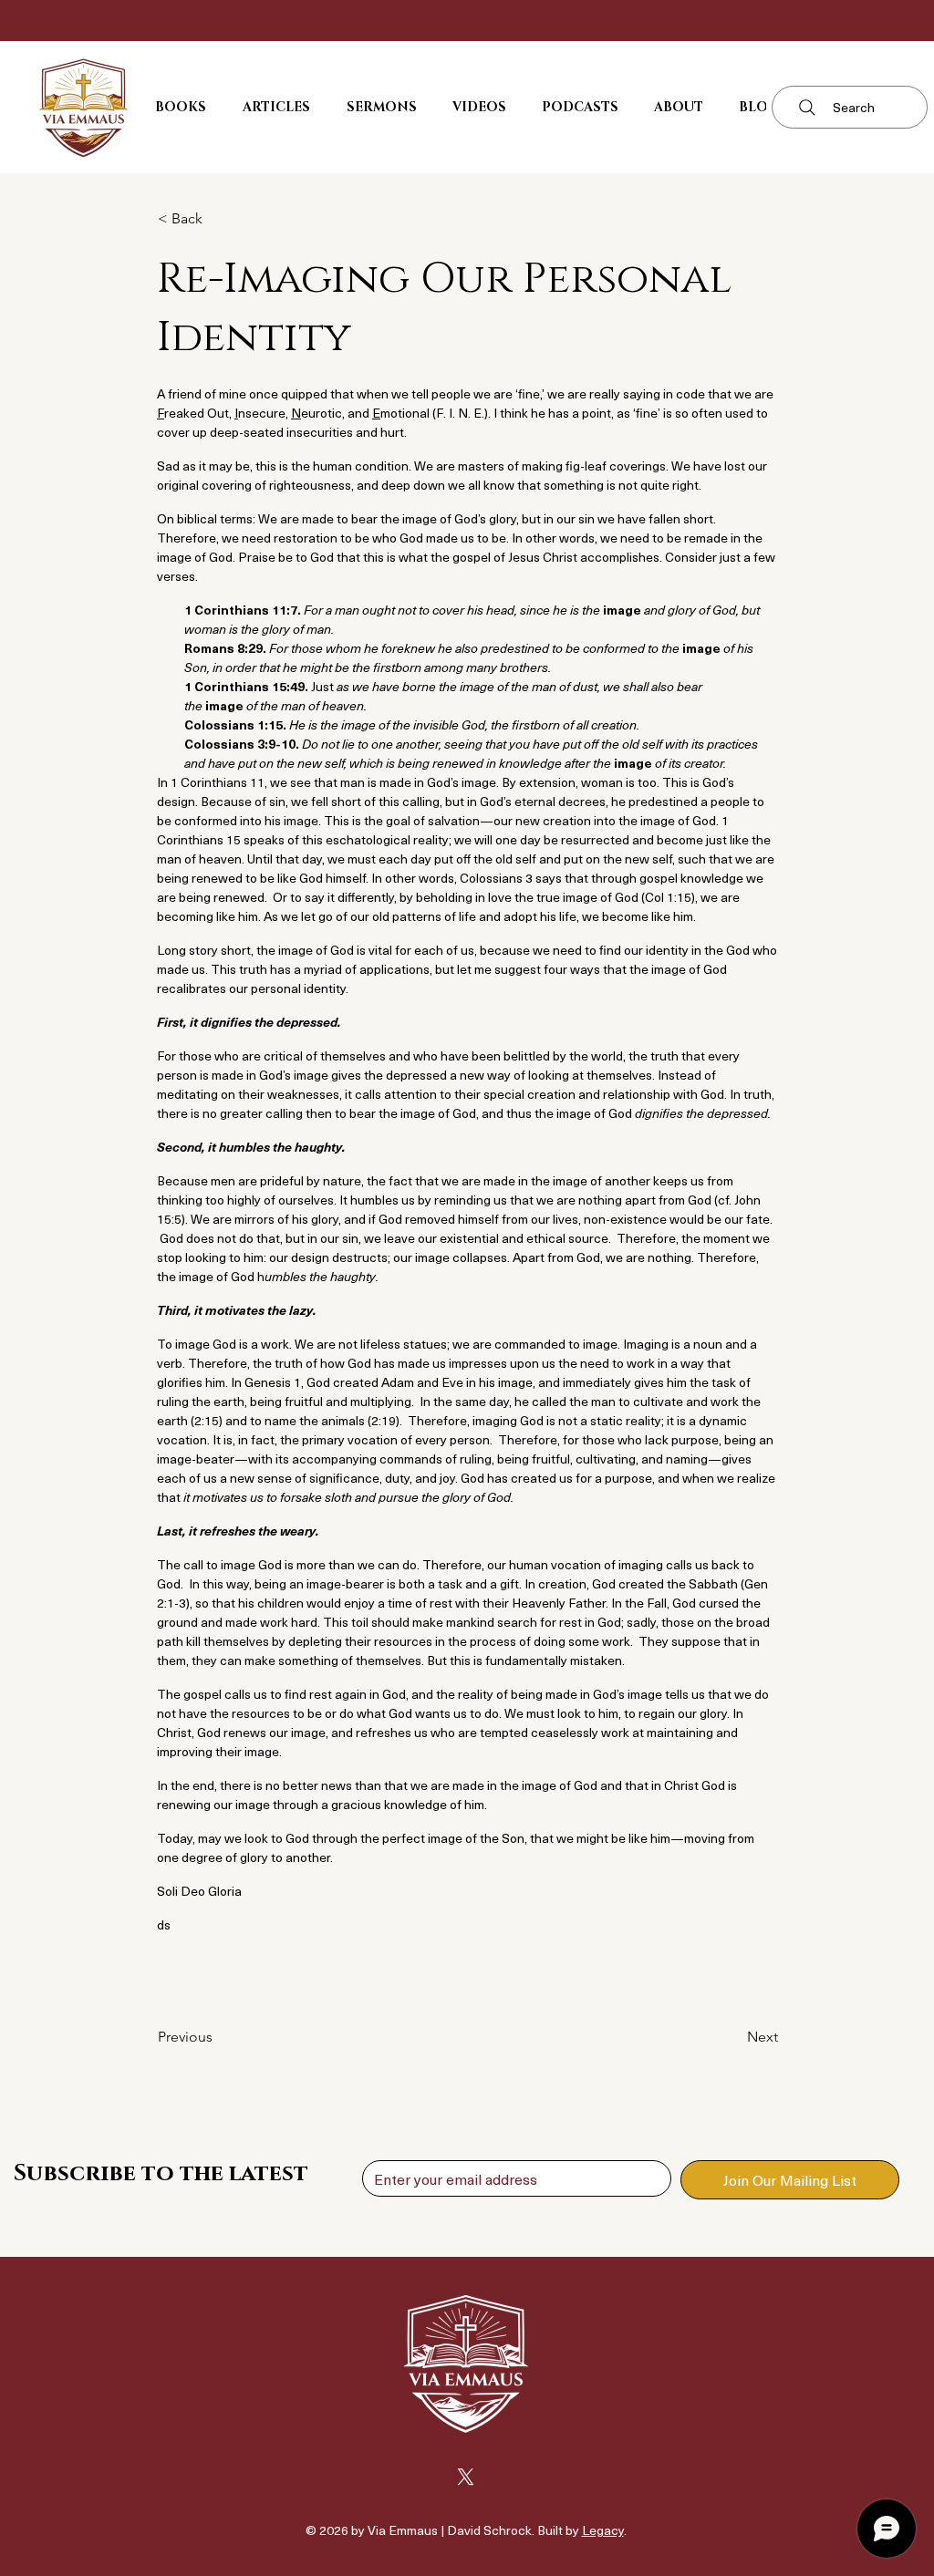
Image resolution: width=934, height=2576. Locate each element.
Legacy (603, 2530)
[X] (466, 2477)
